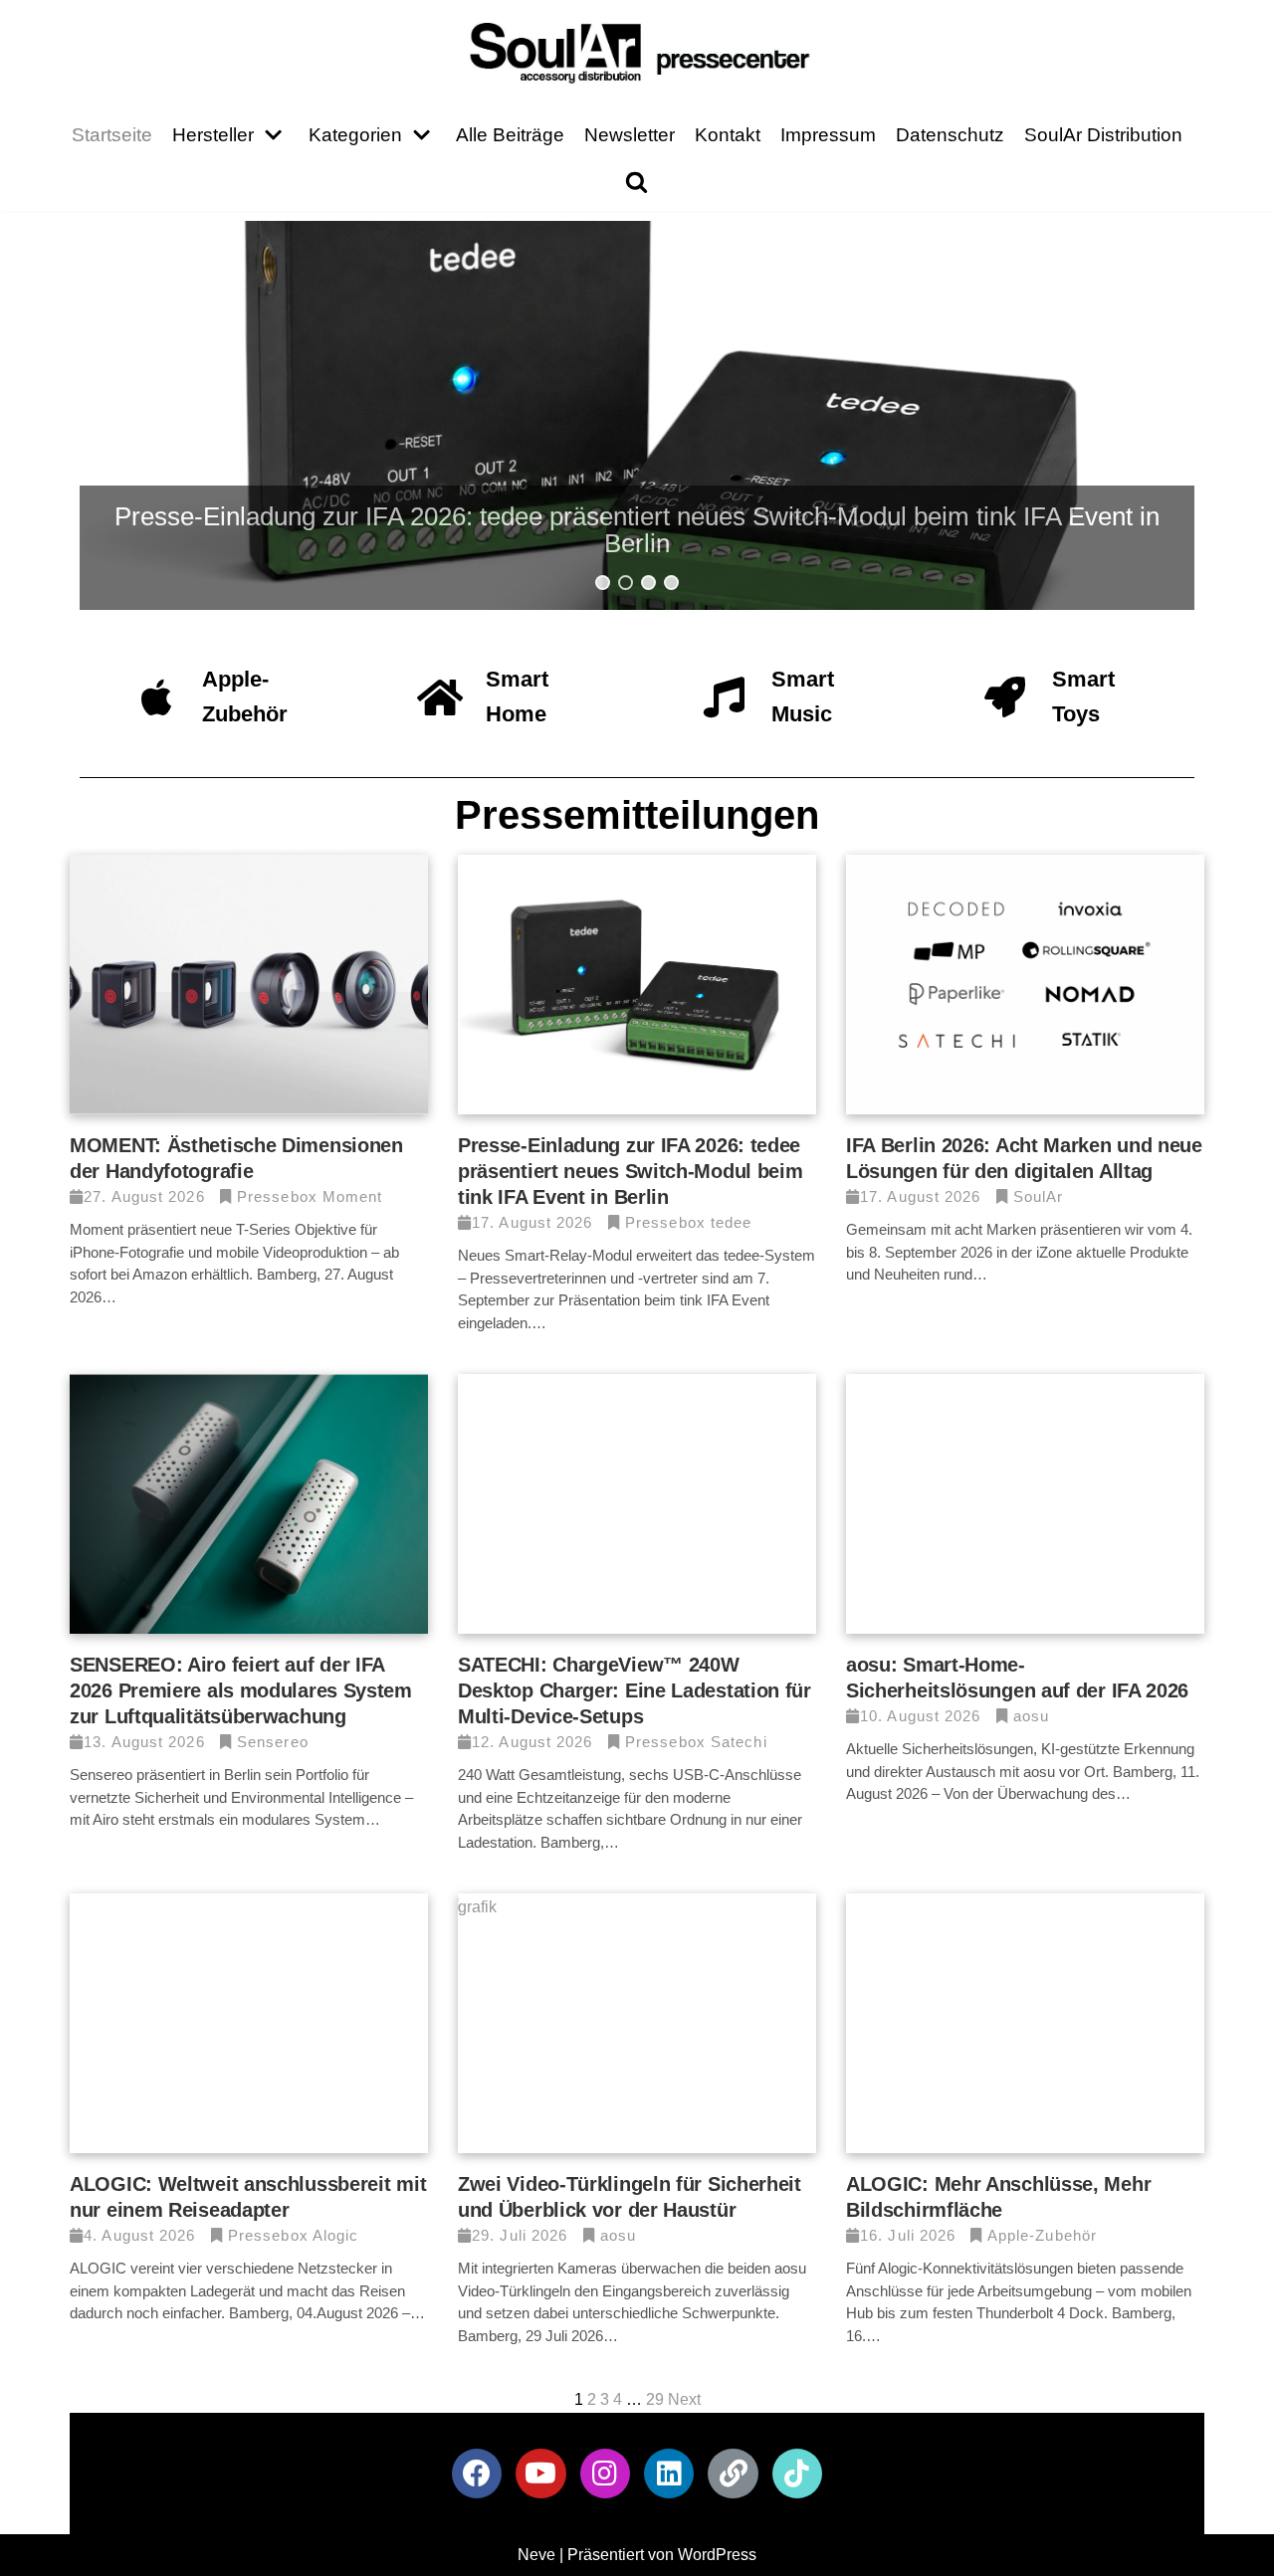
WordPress (717, 2555)
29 (655, 2399)
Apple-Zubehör (1042, 2235)
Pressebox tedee (689, 1222)
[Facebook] (477, 2474)
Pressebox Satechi (696, 1742)
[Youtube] (540, 2474)
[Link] (733, 2474)
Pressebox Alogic (294, 2235)
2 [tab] (626, 583)
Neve (536, 2555)
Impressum (828, 135)
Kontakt (728, 135)
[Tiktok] (797, 2474)
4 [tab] (671, 583)
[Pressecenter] (637, 51)
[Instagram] (605, 2474)
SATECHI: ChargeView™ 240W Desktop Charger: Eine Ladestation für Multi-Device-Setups (635, 1690)
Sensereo (273, 1742)
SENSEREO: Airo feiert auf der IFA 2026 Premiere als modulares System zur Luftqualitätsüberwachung (241, 1690)
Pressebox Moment (310, 1196)
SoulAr (1039, 1196)
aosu (1031, 1716)
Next (1143, 423)
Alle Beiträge (510, 135)
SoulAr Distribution (1103, 135)
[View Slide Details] (637, 422)
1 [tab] (603, 583)
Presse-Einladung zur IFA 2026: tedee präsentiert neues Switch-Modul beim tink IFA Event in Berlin (631, 1171)
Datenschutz (950, 135)
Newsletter (630, 135)
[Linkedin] (669, 2474)
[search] (637, 182)
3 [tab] (648, 583)
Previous (131, 423)
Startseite (112, 135)
